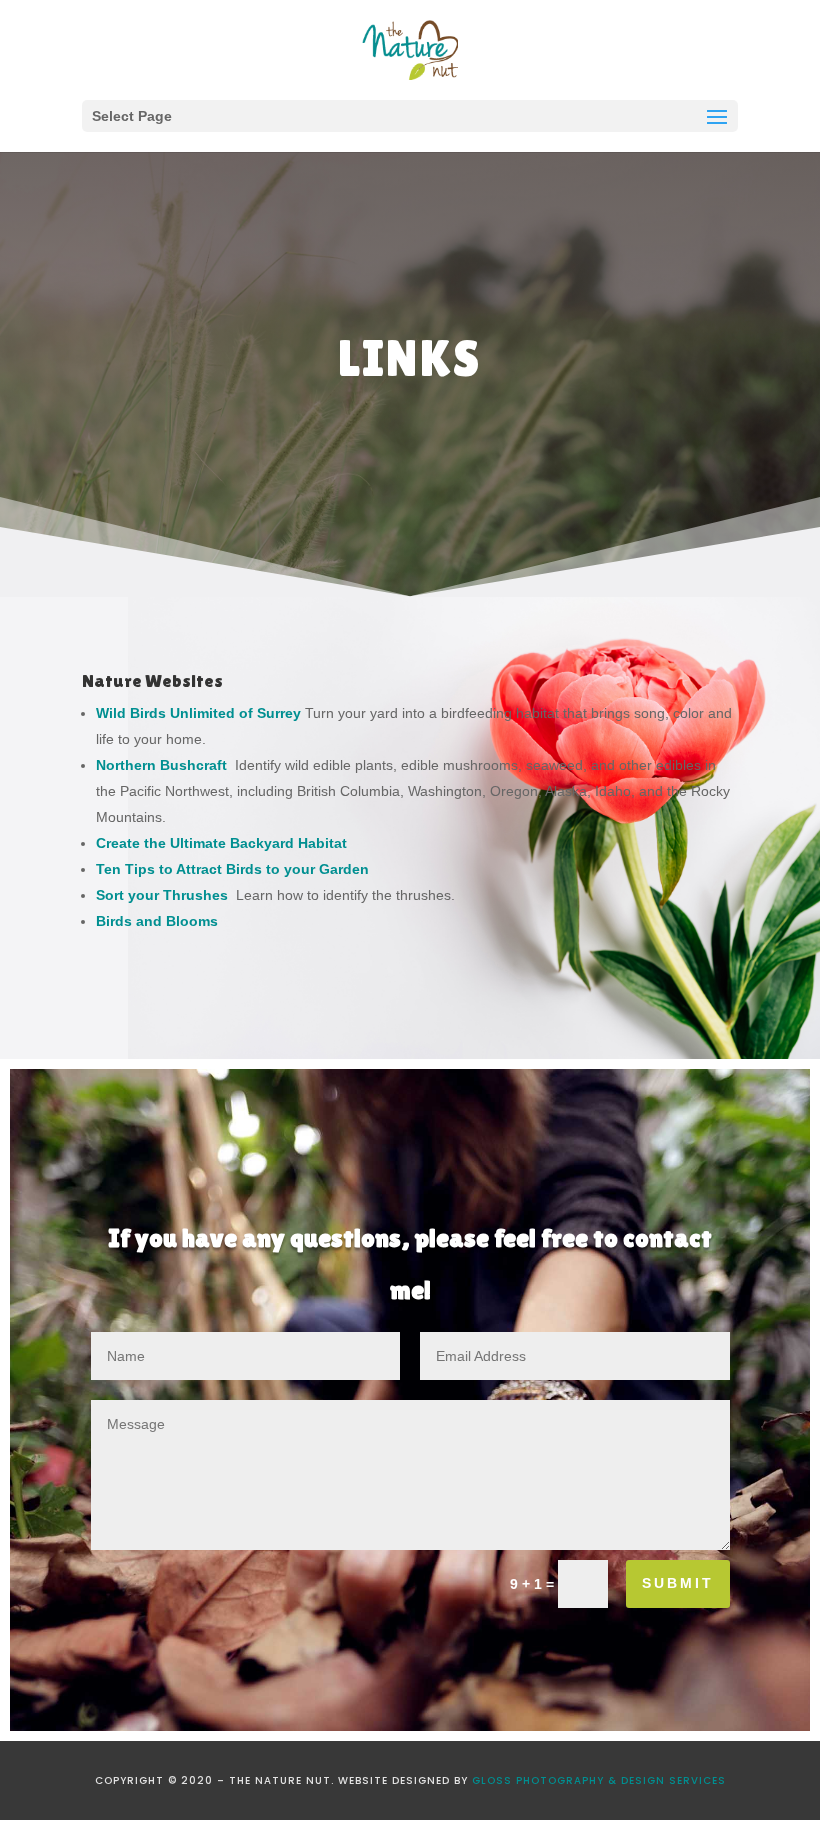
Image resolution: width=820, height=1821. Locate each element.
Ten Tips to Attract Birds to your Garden (232, 869)
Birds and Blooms (157, 921)
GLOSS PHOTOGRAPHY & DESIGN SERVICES (599, 1780)
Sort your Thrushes (166, 895)
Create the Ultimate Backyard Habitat (221, 843)
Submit (678, 1583)
